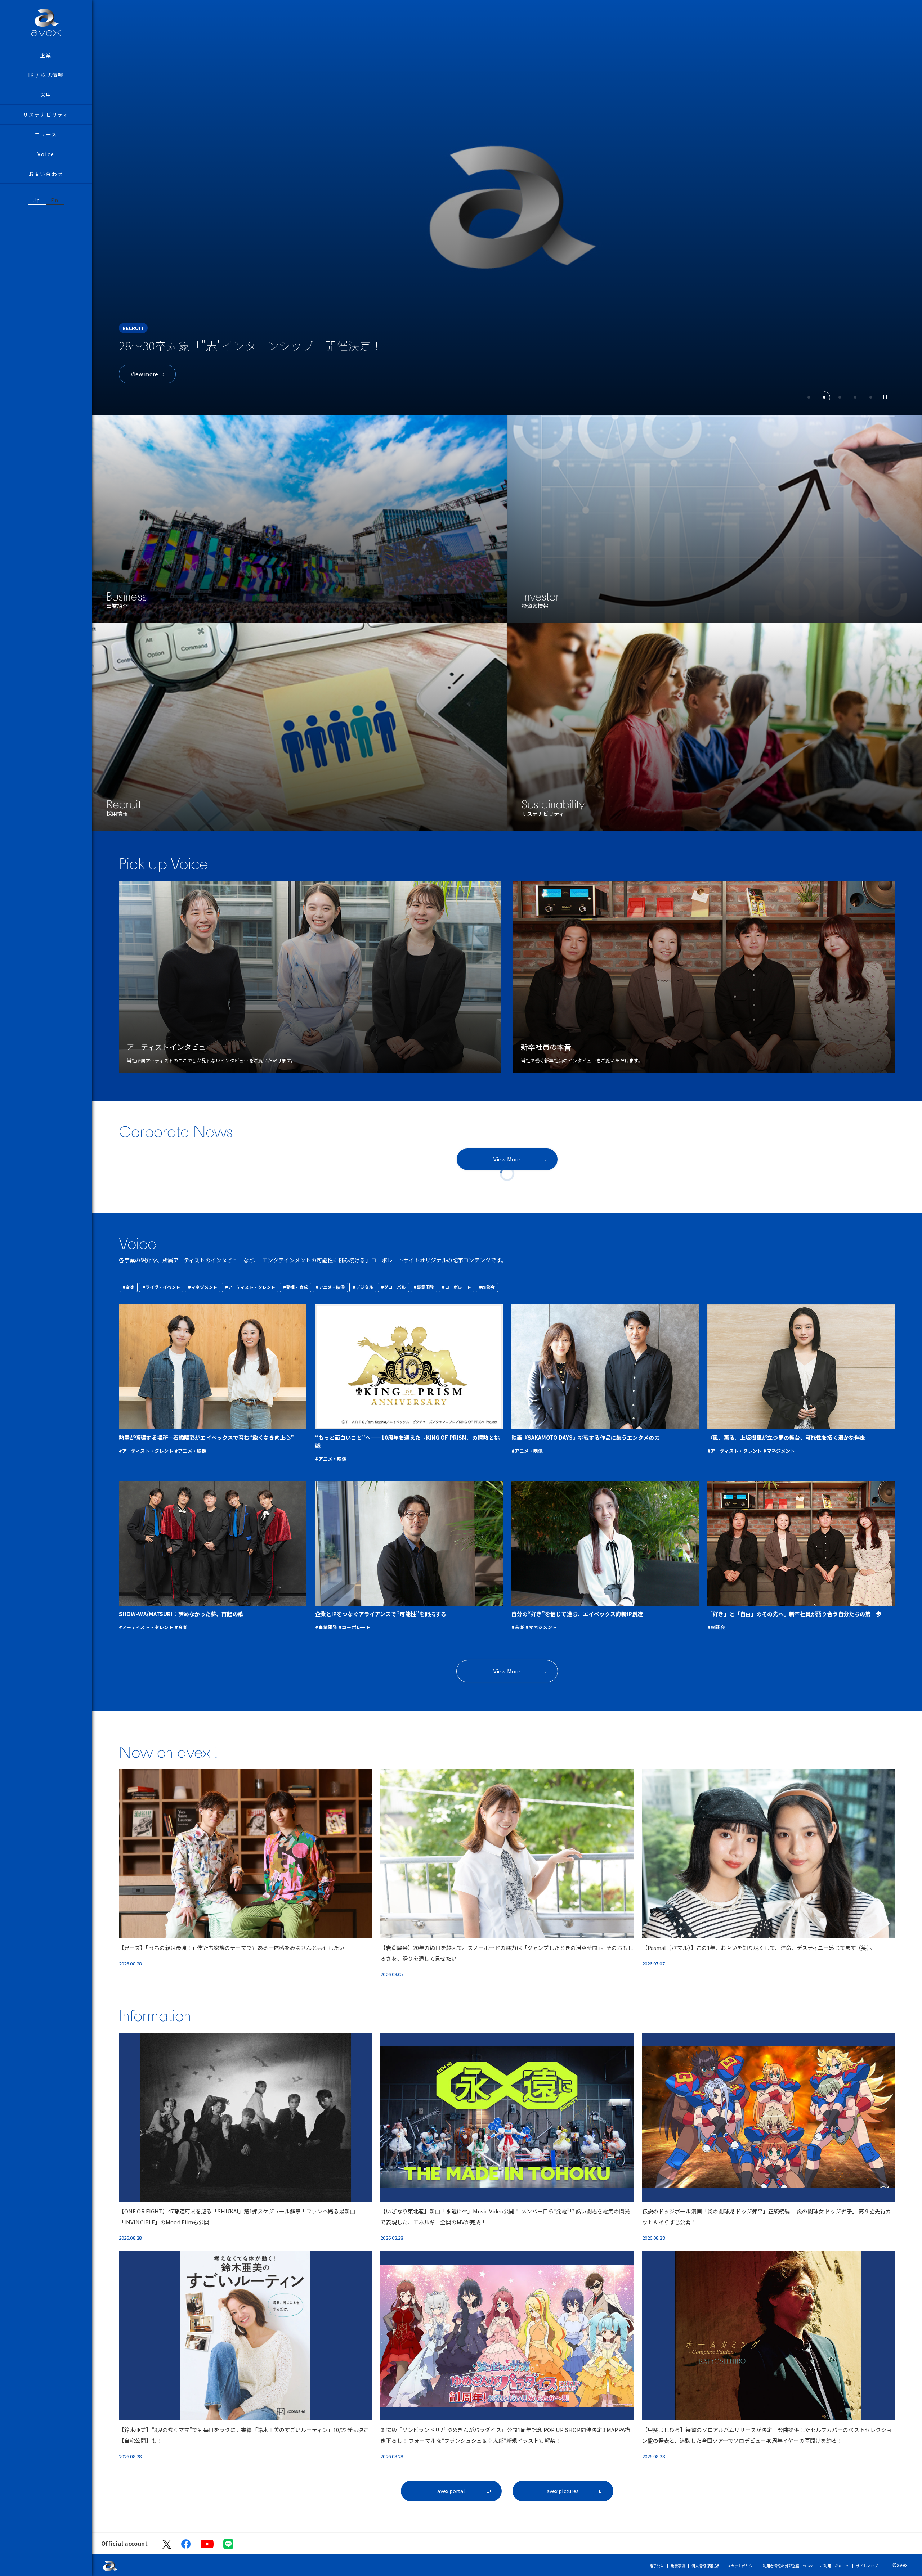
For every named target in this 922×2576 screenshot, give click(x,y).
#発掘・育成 (296, 1287)
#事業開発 (424, 1287)
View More (507, 1159)
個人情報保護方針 (706, 2566)
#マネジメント (203, 1287)
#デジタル (363, 1287)
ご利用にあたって (835, 2566)
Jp (37, 200)
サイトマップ (867, 2566)
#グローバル (393, 1287)
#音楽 (129, 1287)
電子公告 (657, 2566)
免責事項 (678, 2566)
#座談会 (487, 1287)
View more (144, 374)
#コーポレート (456, 1287)
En (55, 200)
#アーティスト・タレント (250, 1287)
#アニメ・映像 (330, 1287)
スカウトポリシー (742, 2566)
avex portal (451, 2491)
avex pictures (563, 2491)
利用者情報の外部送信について (788, 2566)
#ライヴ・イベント (161, 1287)
